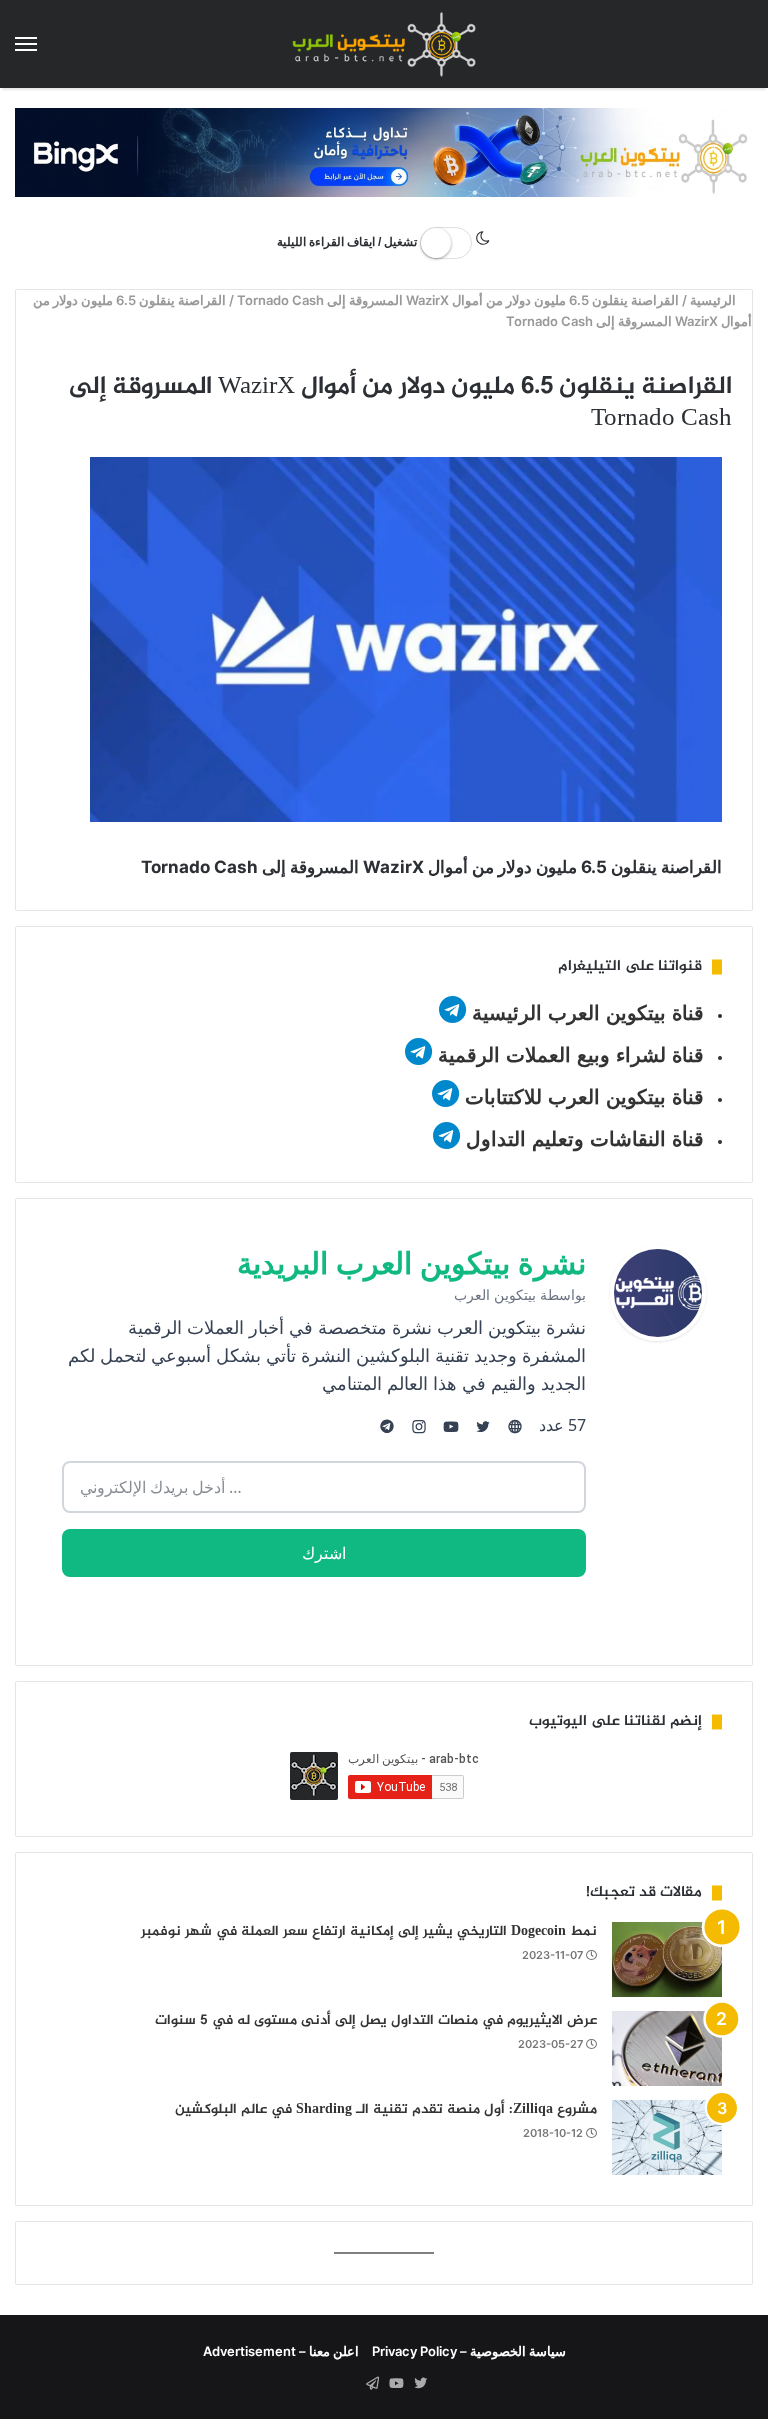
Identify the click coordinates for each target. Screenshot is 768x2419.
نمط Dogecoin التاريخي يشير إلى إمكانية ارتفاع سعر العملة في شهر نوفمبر (369, 1931)
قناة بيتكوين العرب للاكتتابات (581, 1097)
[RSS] (348, 2384)
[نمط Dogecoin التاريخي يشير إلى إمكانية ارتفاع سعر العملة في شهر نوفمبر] (667, 1959)
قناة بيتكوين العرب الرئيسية (588, 1013)
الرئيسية (715, 300)
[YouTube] (396, 2384)
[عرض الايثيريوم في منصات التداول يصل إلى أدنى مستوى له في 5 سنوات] (667, 2048)
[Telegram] (372, 2384)
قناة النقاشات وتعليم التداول (585, 1139)
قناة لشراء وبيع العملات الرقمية (571, 1055)
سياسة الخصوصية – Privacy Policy (469, 2351)
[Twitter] (420, 2384)
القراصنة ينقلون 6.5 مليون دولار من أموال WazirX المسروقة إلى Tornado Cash (459, 300)
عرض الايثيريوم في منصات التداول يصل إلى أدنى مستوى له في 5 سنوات (376, 2020)
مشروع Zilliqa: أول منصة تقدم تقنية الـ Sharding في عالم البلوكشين (386, 2109)
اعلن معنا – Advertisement (281, 2351)
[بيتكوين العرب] (384, 44)
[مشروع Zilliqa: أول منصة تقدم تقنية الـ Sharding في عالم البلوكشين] (667, 2137)
